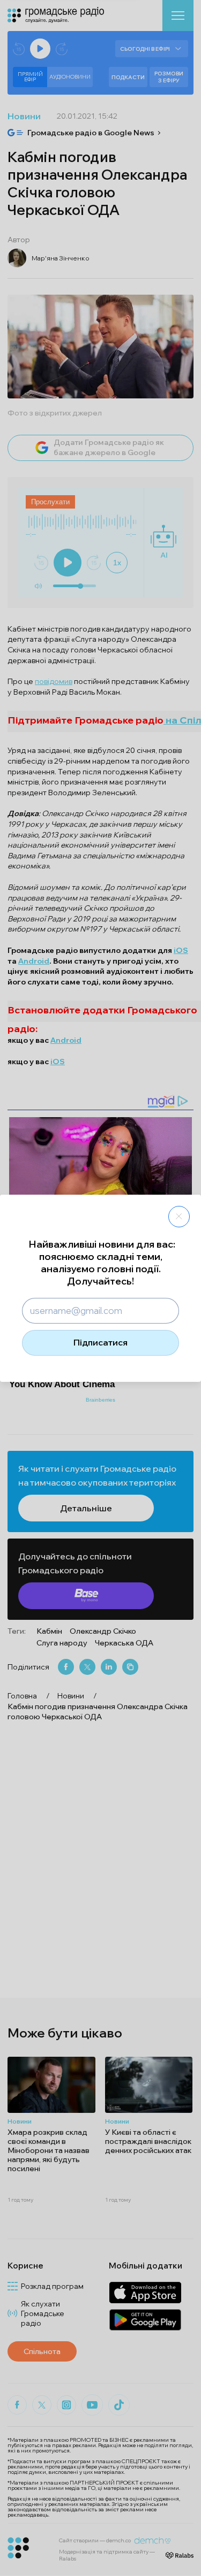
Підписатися (100, 1342)
